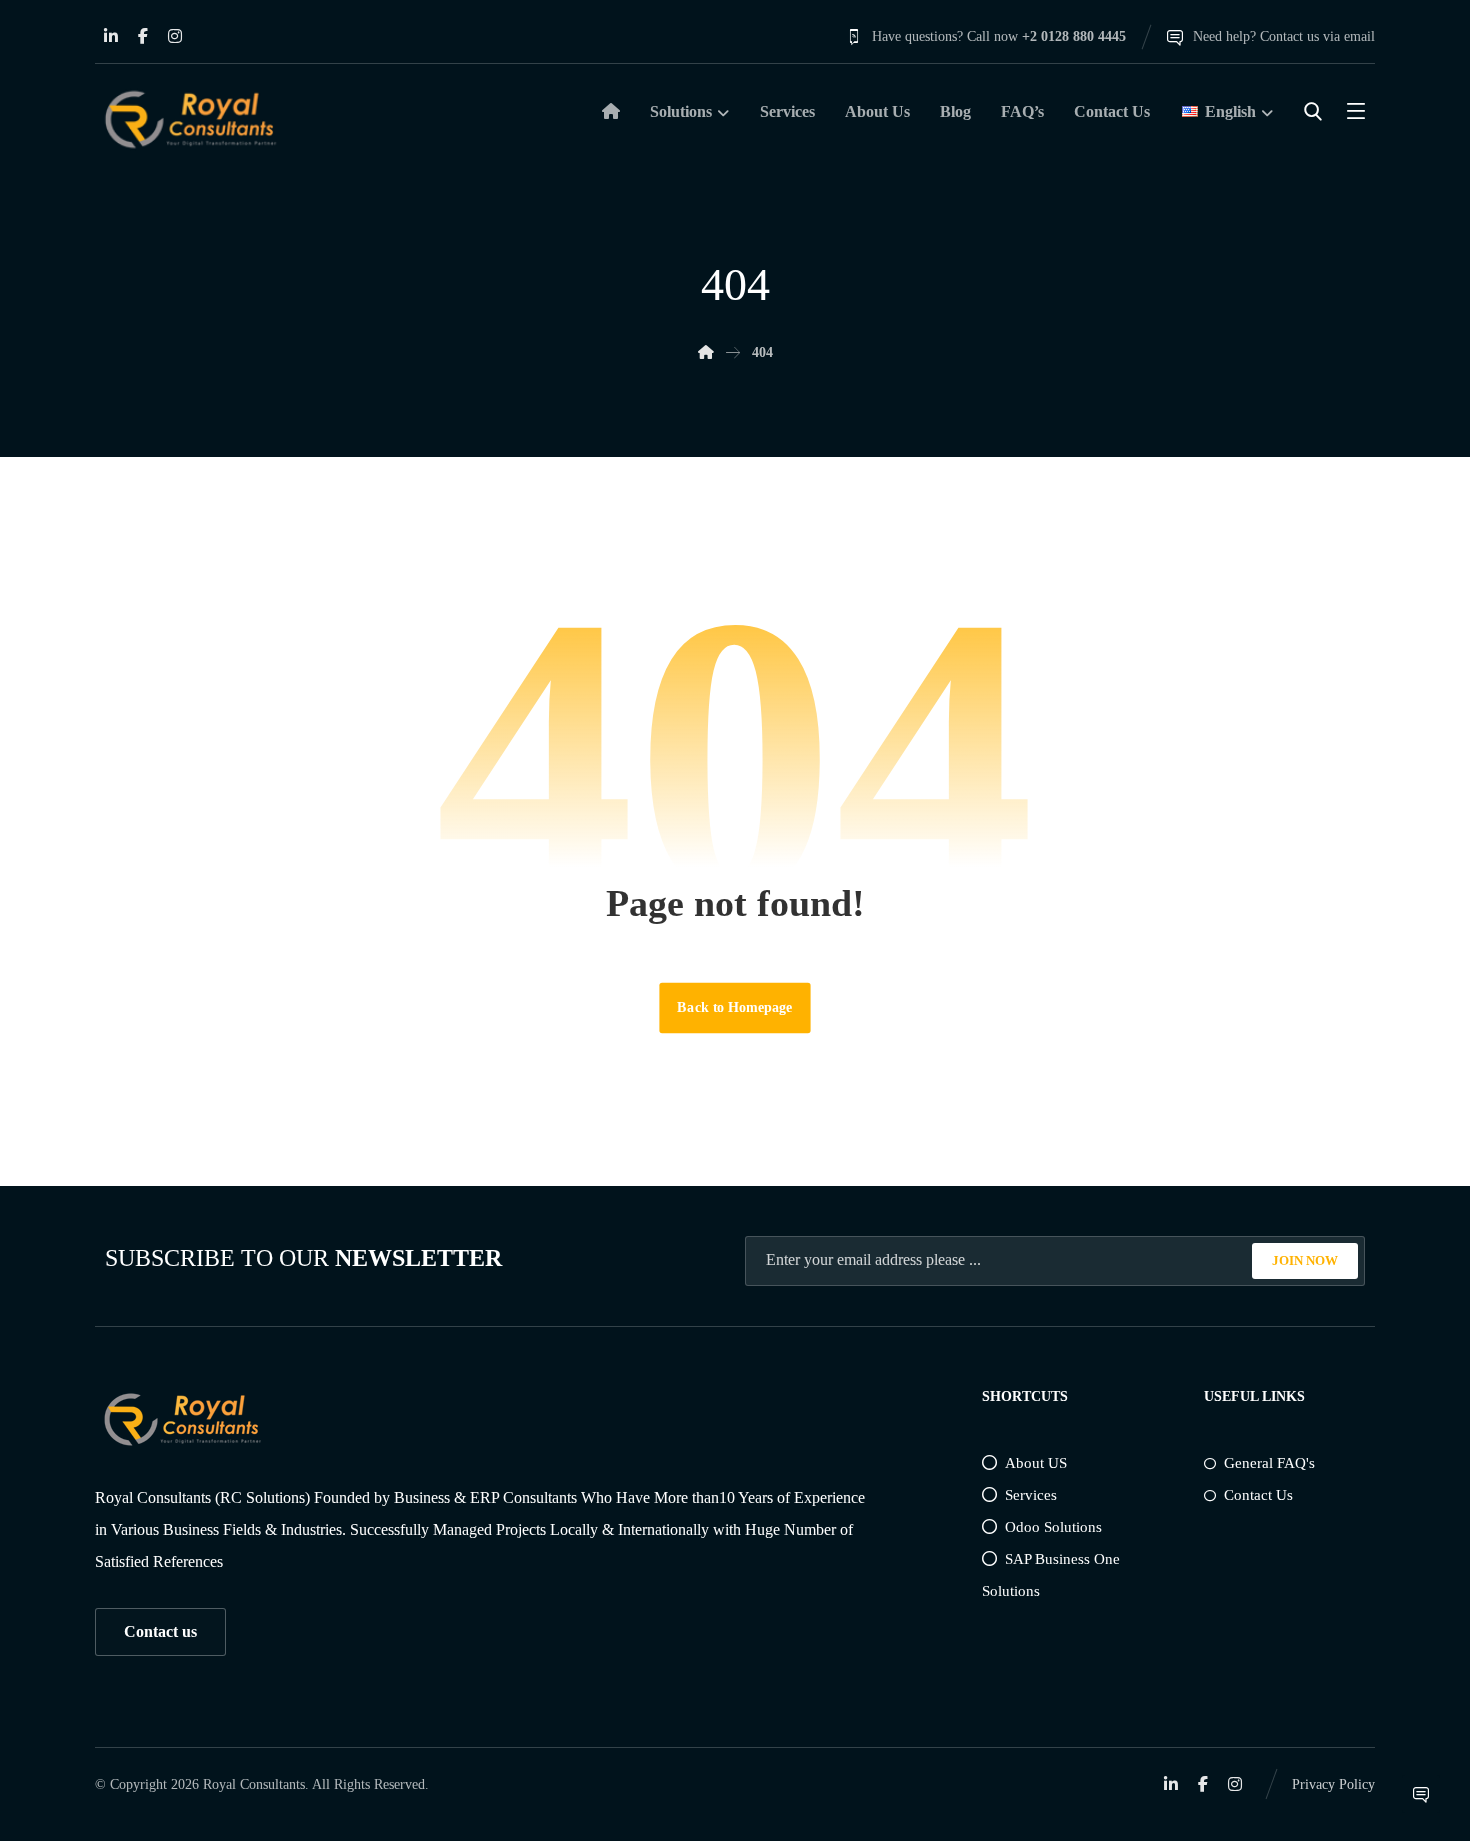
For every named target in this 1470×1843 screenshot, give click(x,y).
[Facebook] (143, 36)
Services (1031, 1495)
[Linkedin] (111, 36)
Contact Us (1258, 1495)
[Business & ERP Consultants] (190, 119)
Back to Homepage (734, 1007)
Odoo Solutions (1053, 1527)
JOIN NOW (1305, 1260)
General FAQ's (1269, 1463)
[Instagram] (175, 36)
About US (1036, 1463)
